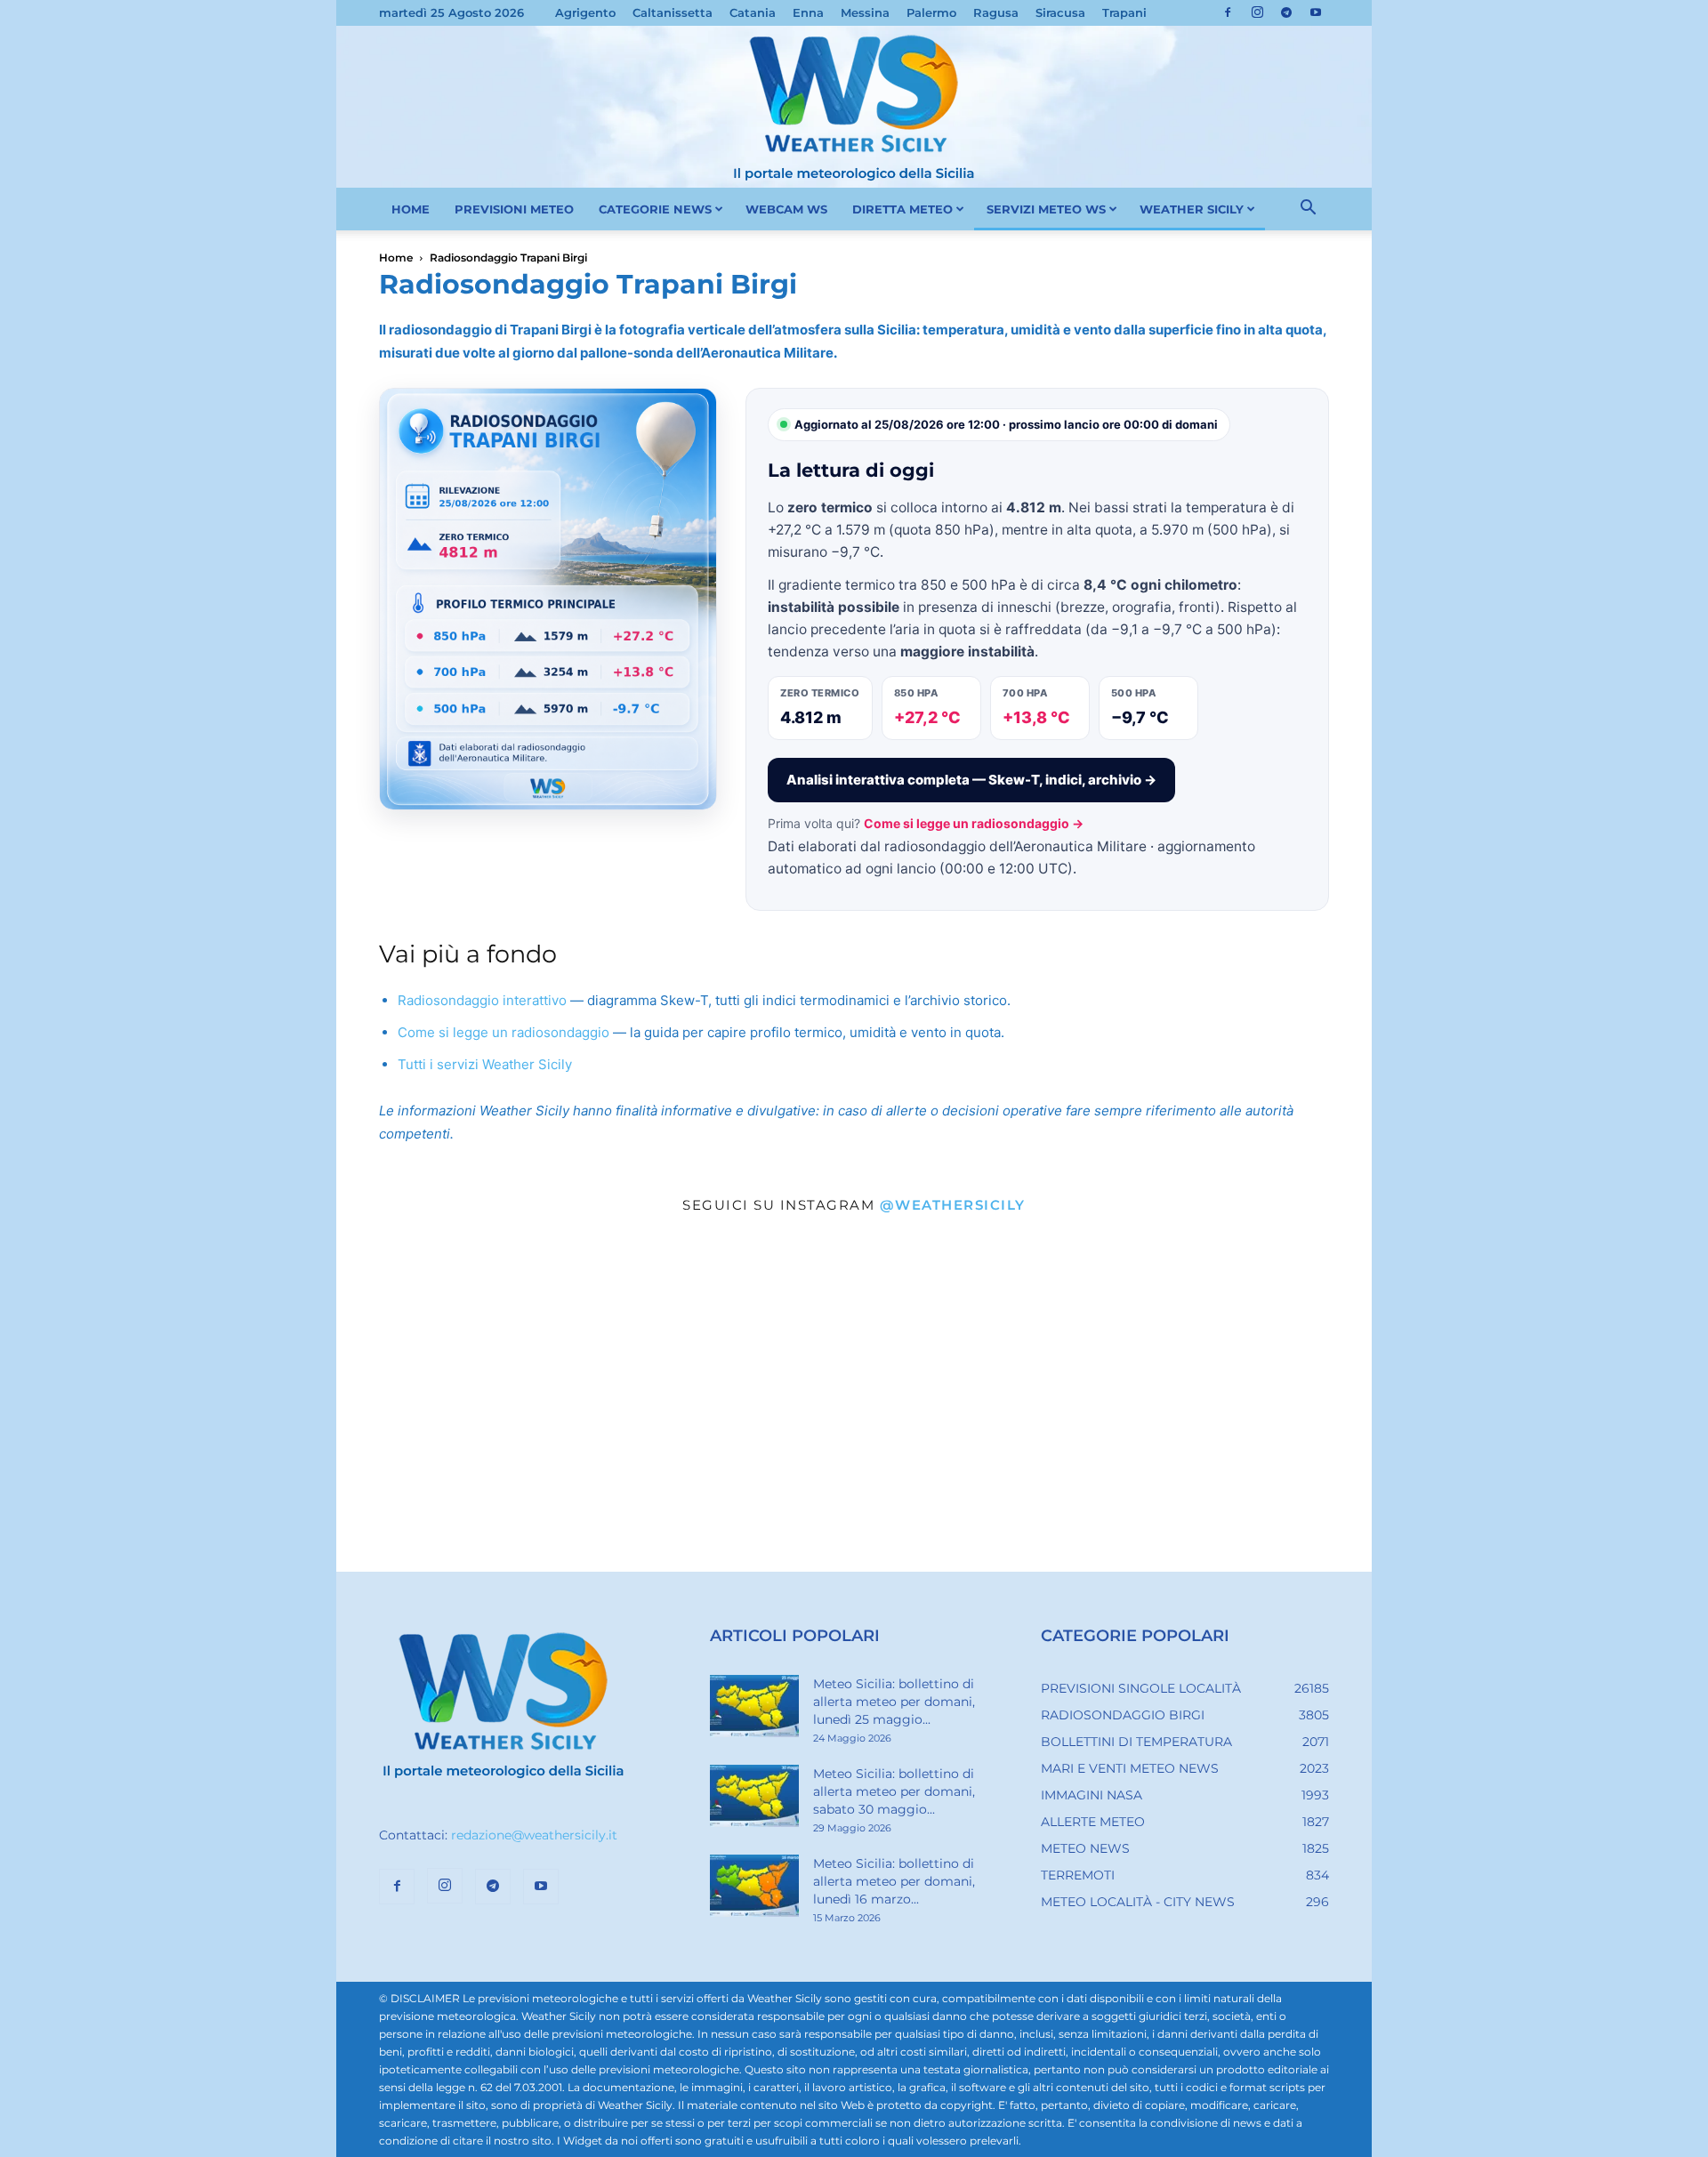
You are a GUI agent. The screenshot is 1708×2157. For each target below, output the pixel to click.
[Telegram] (1286, 12)
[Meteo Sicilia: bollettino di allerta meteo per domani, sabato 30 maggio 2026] (754, 1796)
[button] (1308, 210)
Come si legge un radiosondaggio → (974, 823)
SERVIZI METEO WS (1046, 209)
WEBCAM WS (786, 209)
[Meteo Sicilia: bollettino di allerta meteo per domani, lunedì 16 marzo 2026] (754, 1886)
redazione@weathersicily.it (534, 1835)
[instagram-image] (509, 1399)
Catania (753, 12)
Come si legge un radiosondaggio (504, 1032)
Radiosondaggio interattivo (482, 1000)
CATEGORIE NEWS (655, 209)
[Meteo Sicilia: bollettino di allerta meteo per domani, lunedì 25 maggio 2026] (754, 1706)
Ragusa (996, 12)
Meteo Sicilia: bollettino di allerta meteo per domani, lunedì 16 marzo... (894, 1881)
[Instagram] (1257, 12)
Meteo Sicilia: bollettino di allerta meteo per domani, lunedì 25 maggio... (894, 1702)
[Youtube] (1316, 12)
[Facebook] (1228, 12)
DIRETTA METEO (902, 209)
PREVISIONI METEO (514, 209)
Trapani (1124, 12)
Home (396, 258)
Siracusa (1060, 12)
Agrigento (585, 12)
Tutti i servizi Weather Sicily (485, 1064)
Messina (865, 12)
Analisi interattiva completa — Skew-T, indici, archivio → (971, 780)
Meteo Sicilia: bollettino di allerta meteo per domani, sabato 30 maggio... (894, 1791)
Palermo (931, 12)
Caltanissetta (673, 12)
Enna (808, 12)
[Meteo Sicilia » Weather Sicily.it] (854, 107)
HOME (411, 209)
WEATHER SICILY (1192, 209)
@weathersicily (953, 1205)
